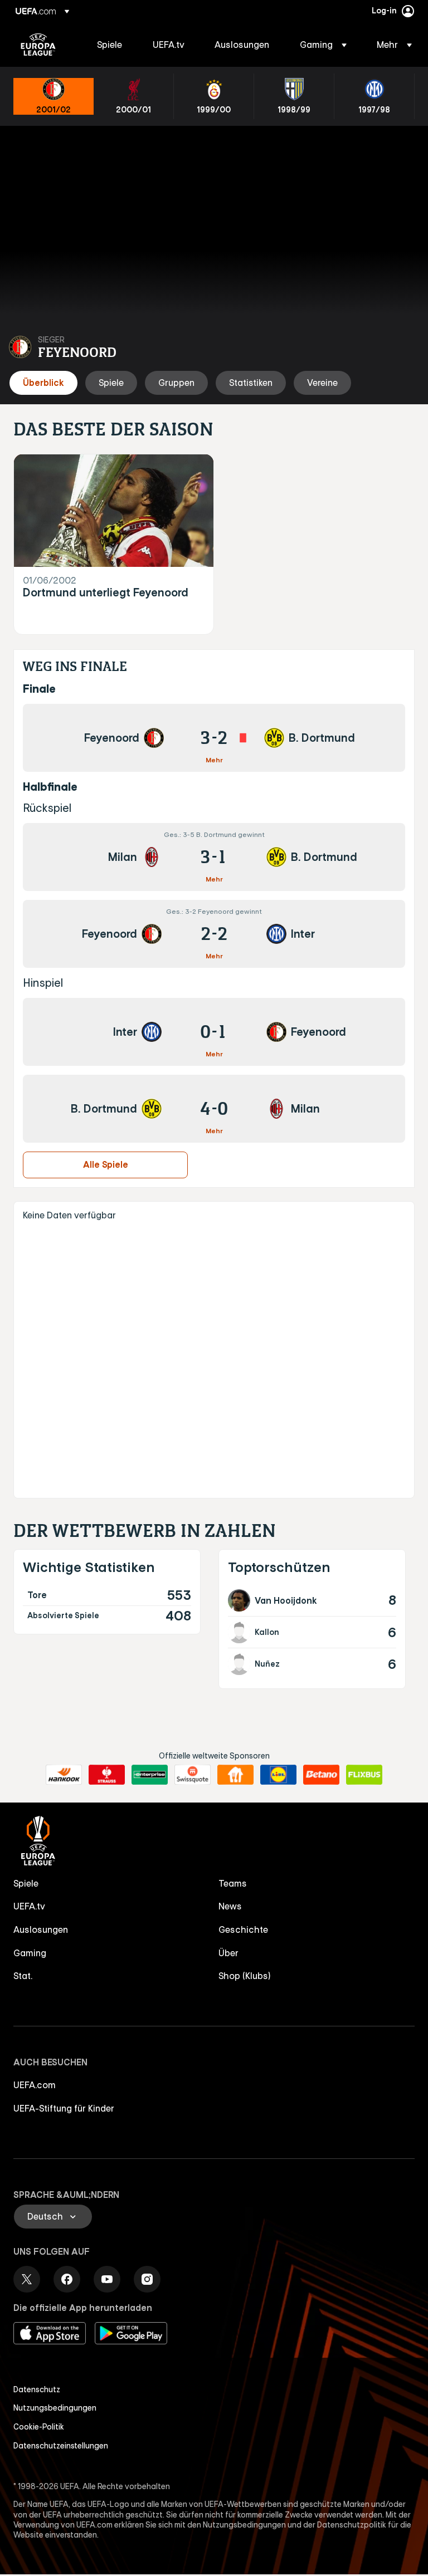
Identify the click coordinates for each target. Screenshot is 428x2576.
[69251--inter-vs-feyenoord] (214, 1032)
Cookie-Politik (39, 2427)
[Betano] (321, 1775)
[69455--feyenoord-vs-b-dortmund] (214, 738)
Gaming (30, 1953)
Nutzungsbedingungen (55, 2408)
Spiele (26, 1883)
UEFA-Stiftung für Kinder (64, 2108)
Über (228, 1953)
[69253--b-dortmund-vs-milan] (214, 1109)
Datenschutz (37, 2389)
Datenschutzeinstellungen (61, 2446)
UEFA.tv (29, 1906)
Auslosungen (41, 1929)
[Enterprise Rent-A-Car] (150, 1775)
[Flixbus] (364, 1775)
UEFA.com (35, 2085)
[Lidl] (278, 1775)
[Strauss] (107, 1775)
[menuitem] (111, 45)
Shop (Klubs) (245, 1976)
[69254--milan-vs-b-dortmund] (214, 857)
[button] (323, 45)
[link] (110, 45)
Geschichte (243, 1929)
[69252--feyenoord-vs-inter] (214, 934)
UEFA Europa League (38, 45)
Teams (233, 1883)
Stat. (23, 1976)
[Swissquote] (193, 1775)
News (230, 1906)
